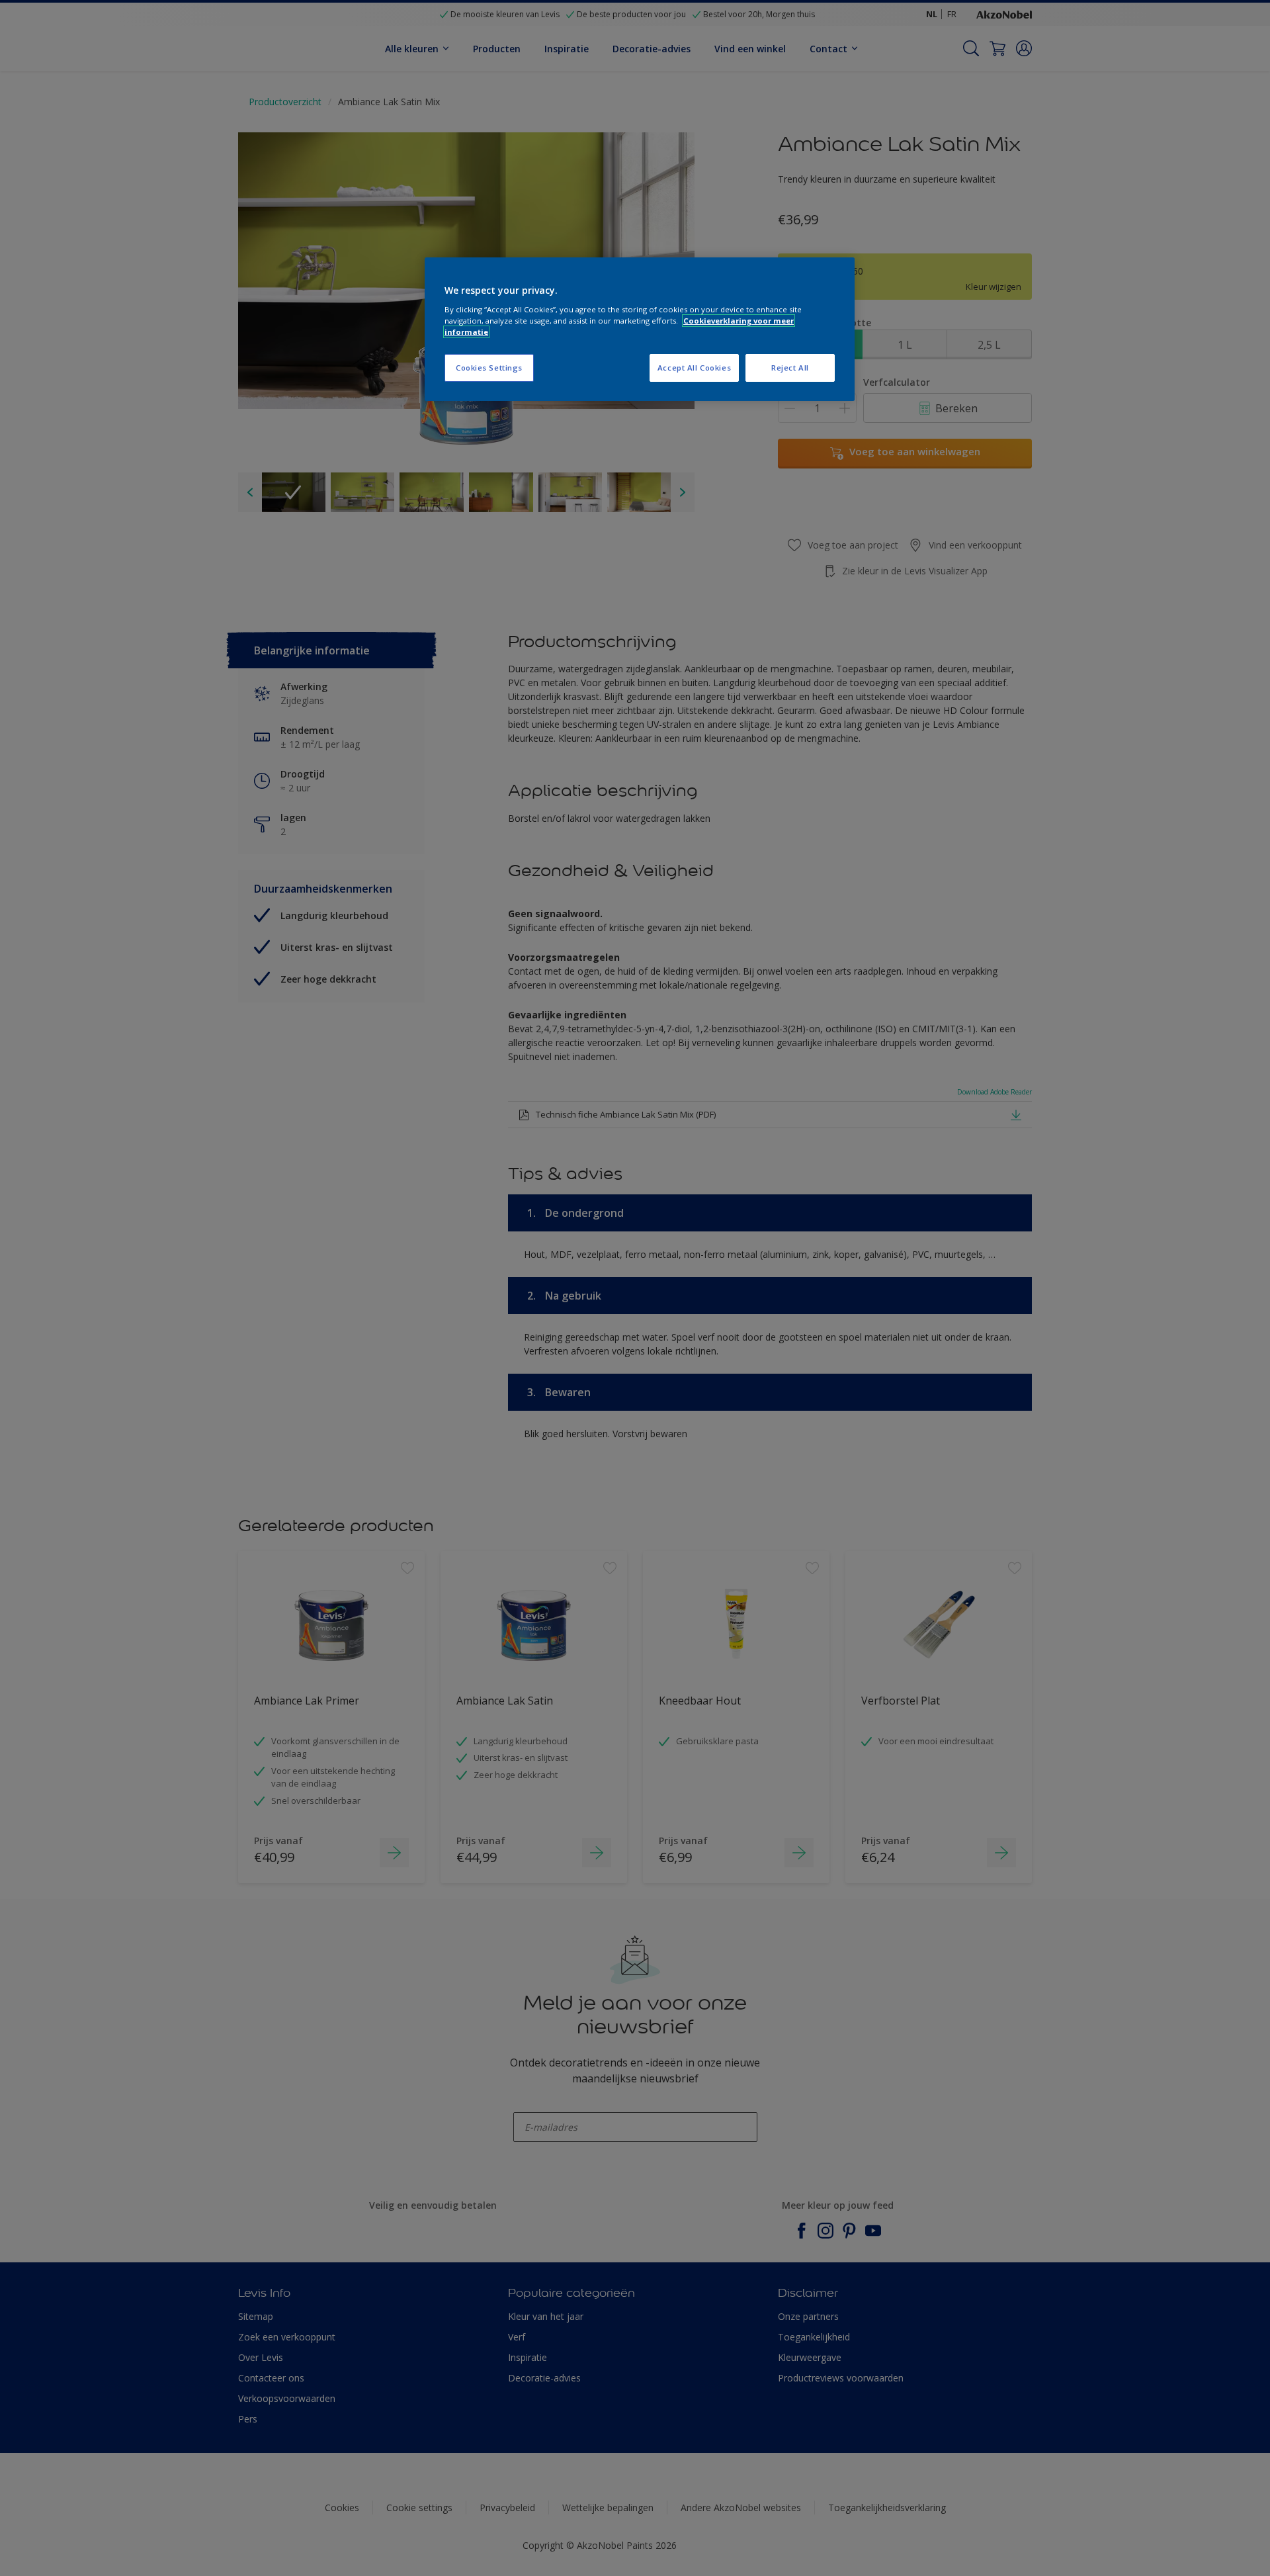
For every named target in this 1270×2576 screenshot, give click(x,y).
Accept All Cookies (694, 368)
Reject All (790, 368)
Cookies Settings (489, 368)
